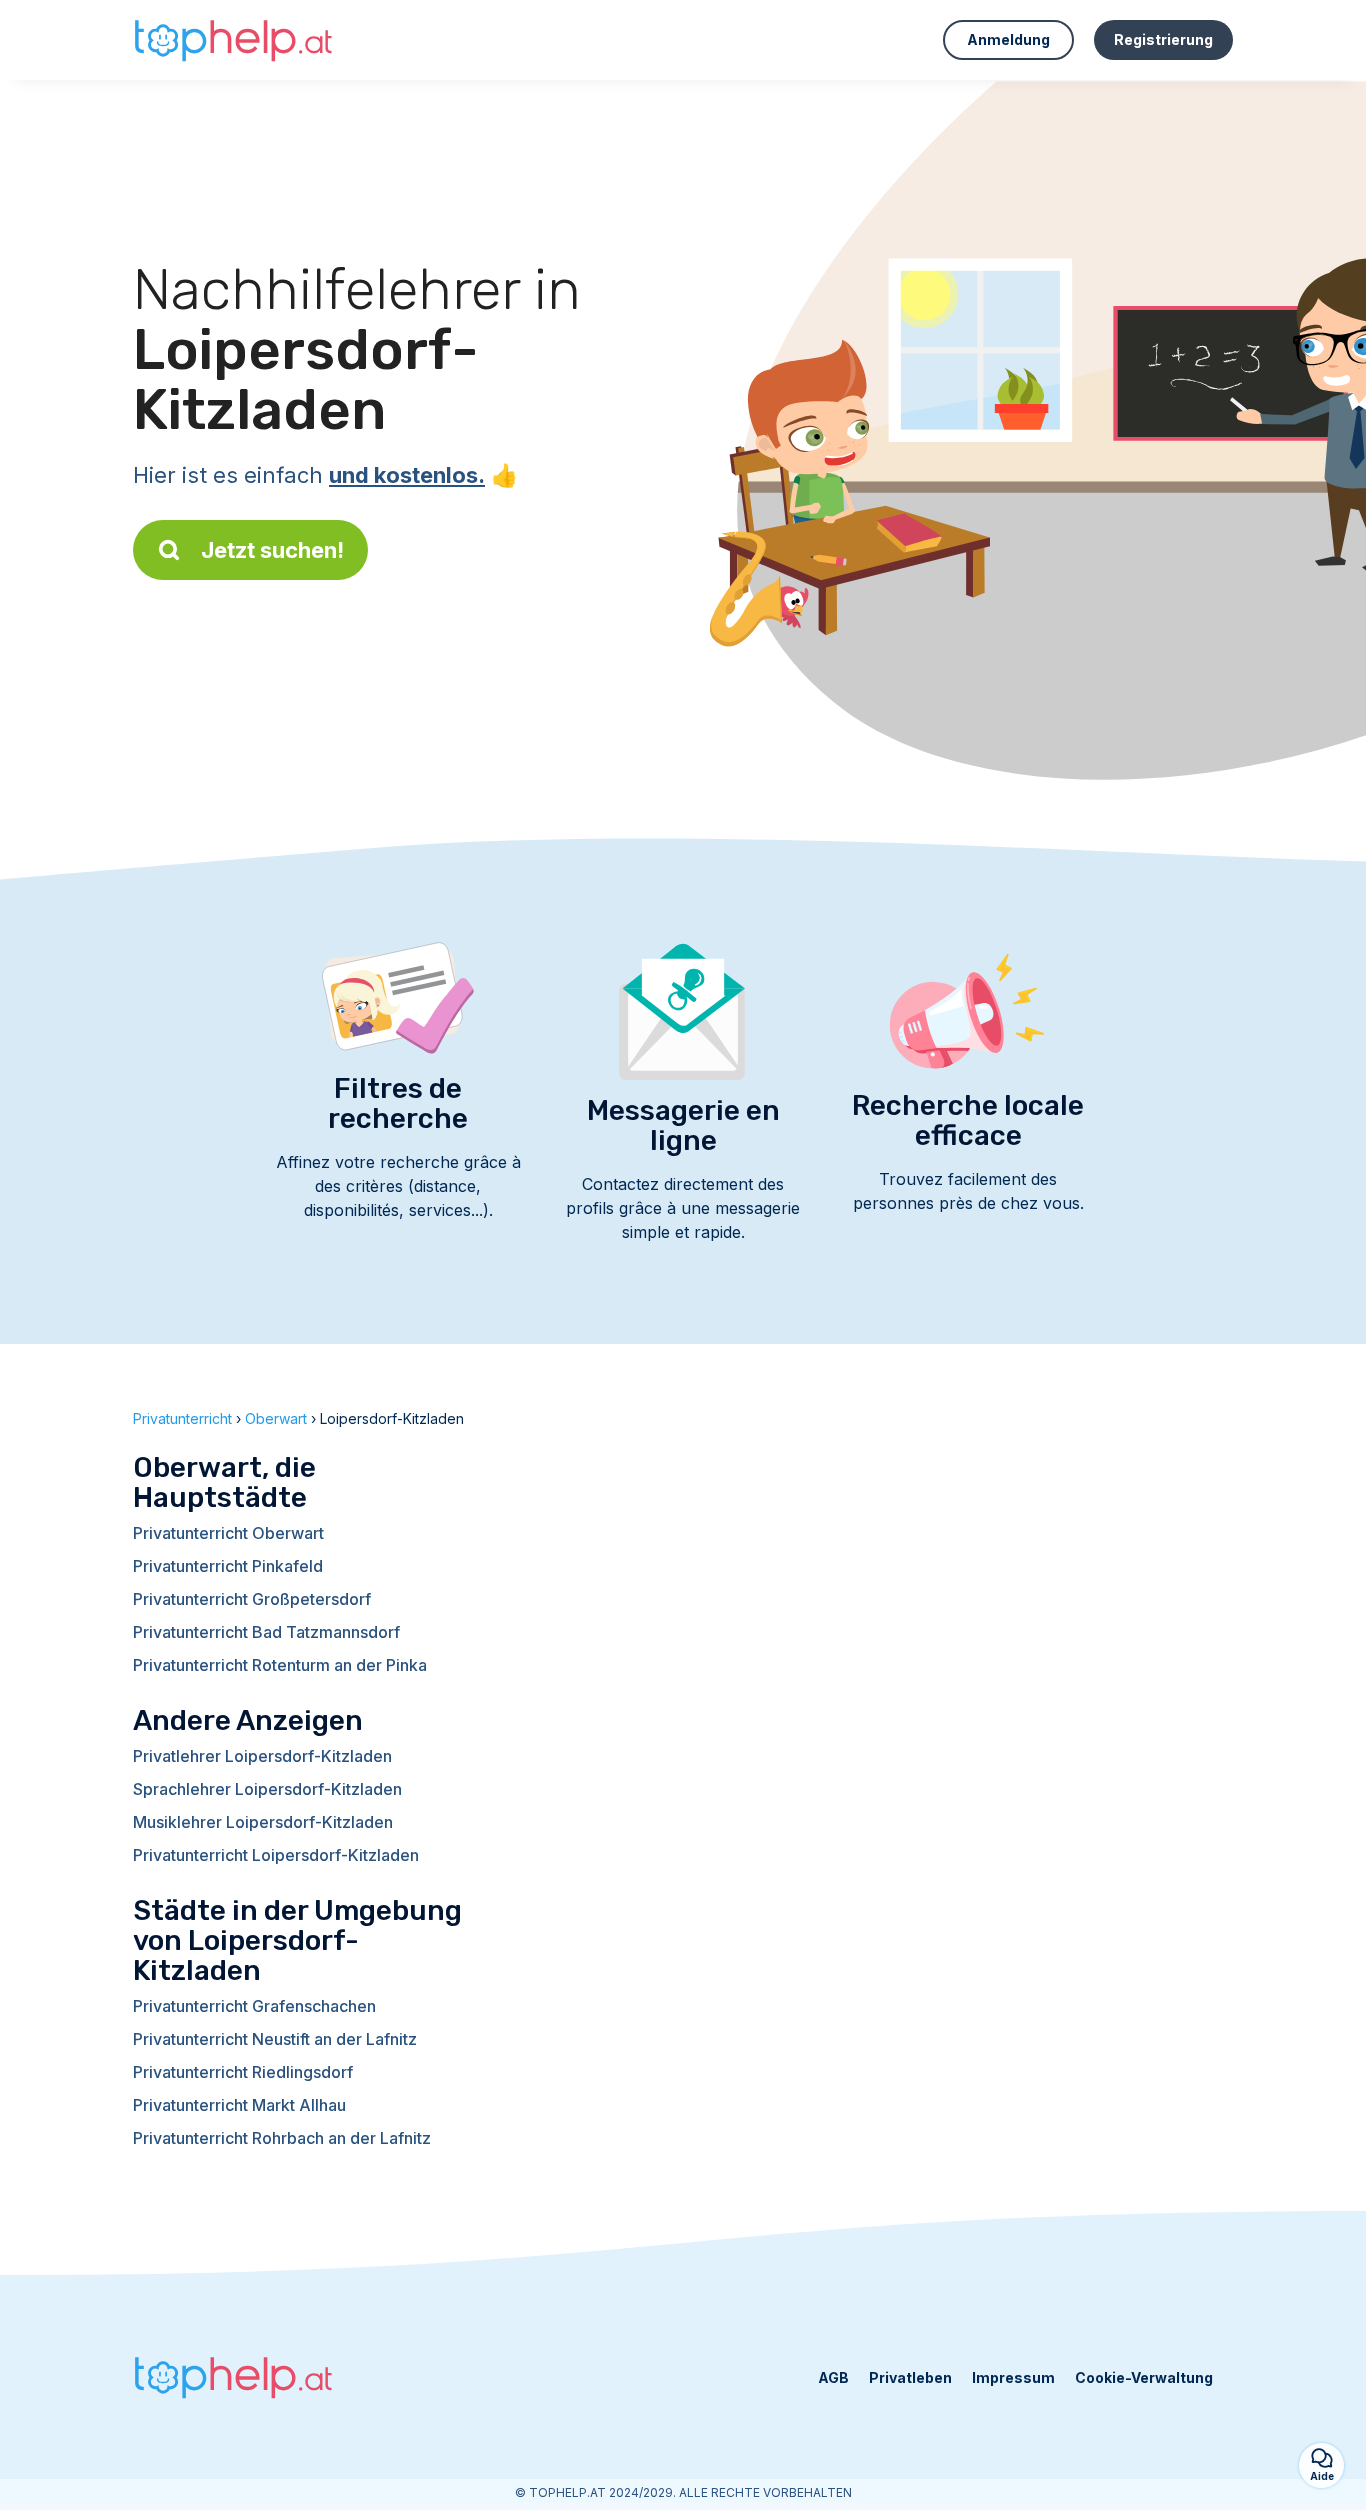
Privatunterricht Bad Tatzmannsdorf (266, 1632)
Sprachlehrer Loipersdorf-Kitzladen (267, 1789)
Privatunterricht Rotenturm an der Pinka (280, 1665)
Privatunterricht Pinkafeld (228, 1566)
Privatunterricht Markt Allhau (239, 2105)
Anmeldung (1008, 39)
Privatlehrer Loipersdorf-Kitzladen (262, 1756)
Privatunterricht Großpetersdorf (252, 1599)
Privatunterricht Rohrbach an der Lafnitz (282, 2138)
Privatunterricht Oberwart (228, 1533)
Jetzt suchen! (272, 550)
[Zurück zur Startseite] (233, 40)
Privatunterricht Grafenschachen (254, 2006)
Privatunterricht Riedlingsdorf (243, 2072)
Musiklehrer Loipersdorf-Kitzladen (263, 1822)
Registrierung (1163, 39)
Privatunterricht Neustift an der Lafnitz (275, 2039)
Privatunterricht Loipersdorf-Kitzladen (276, 1855)
